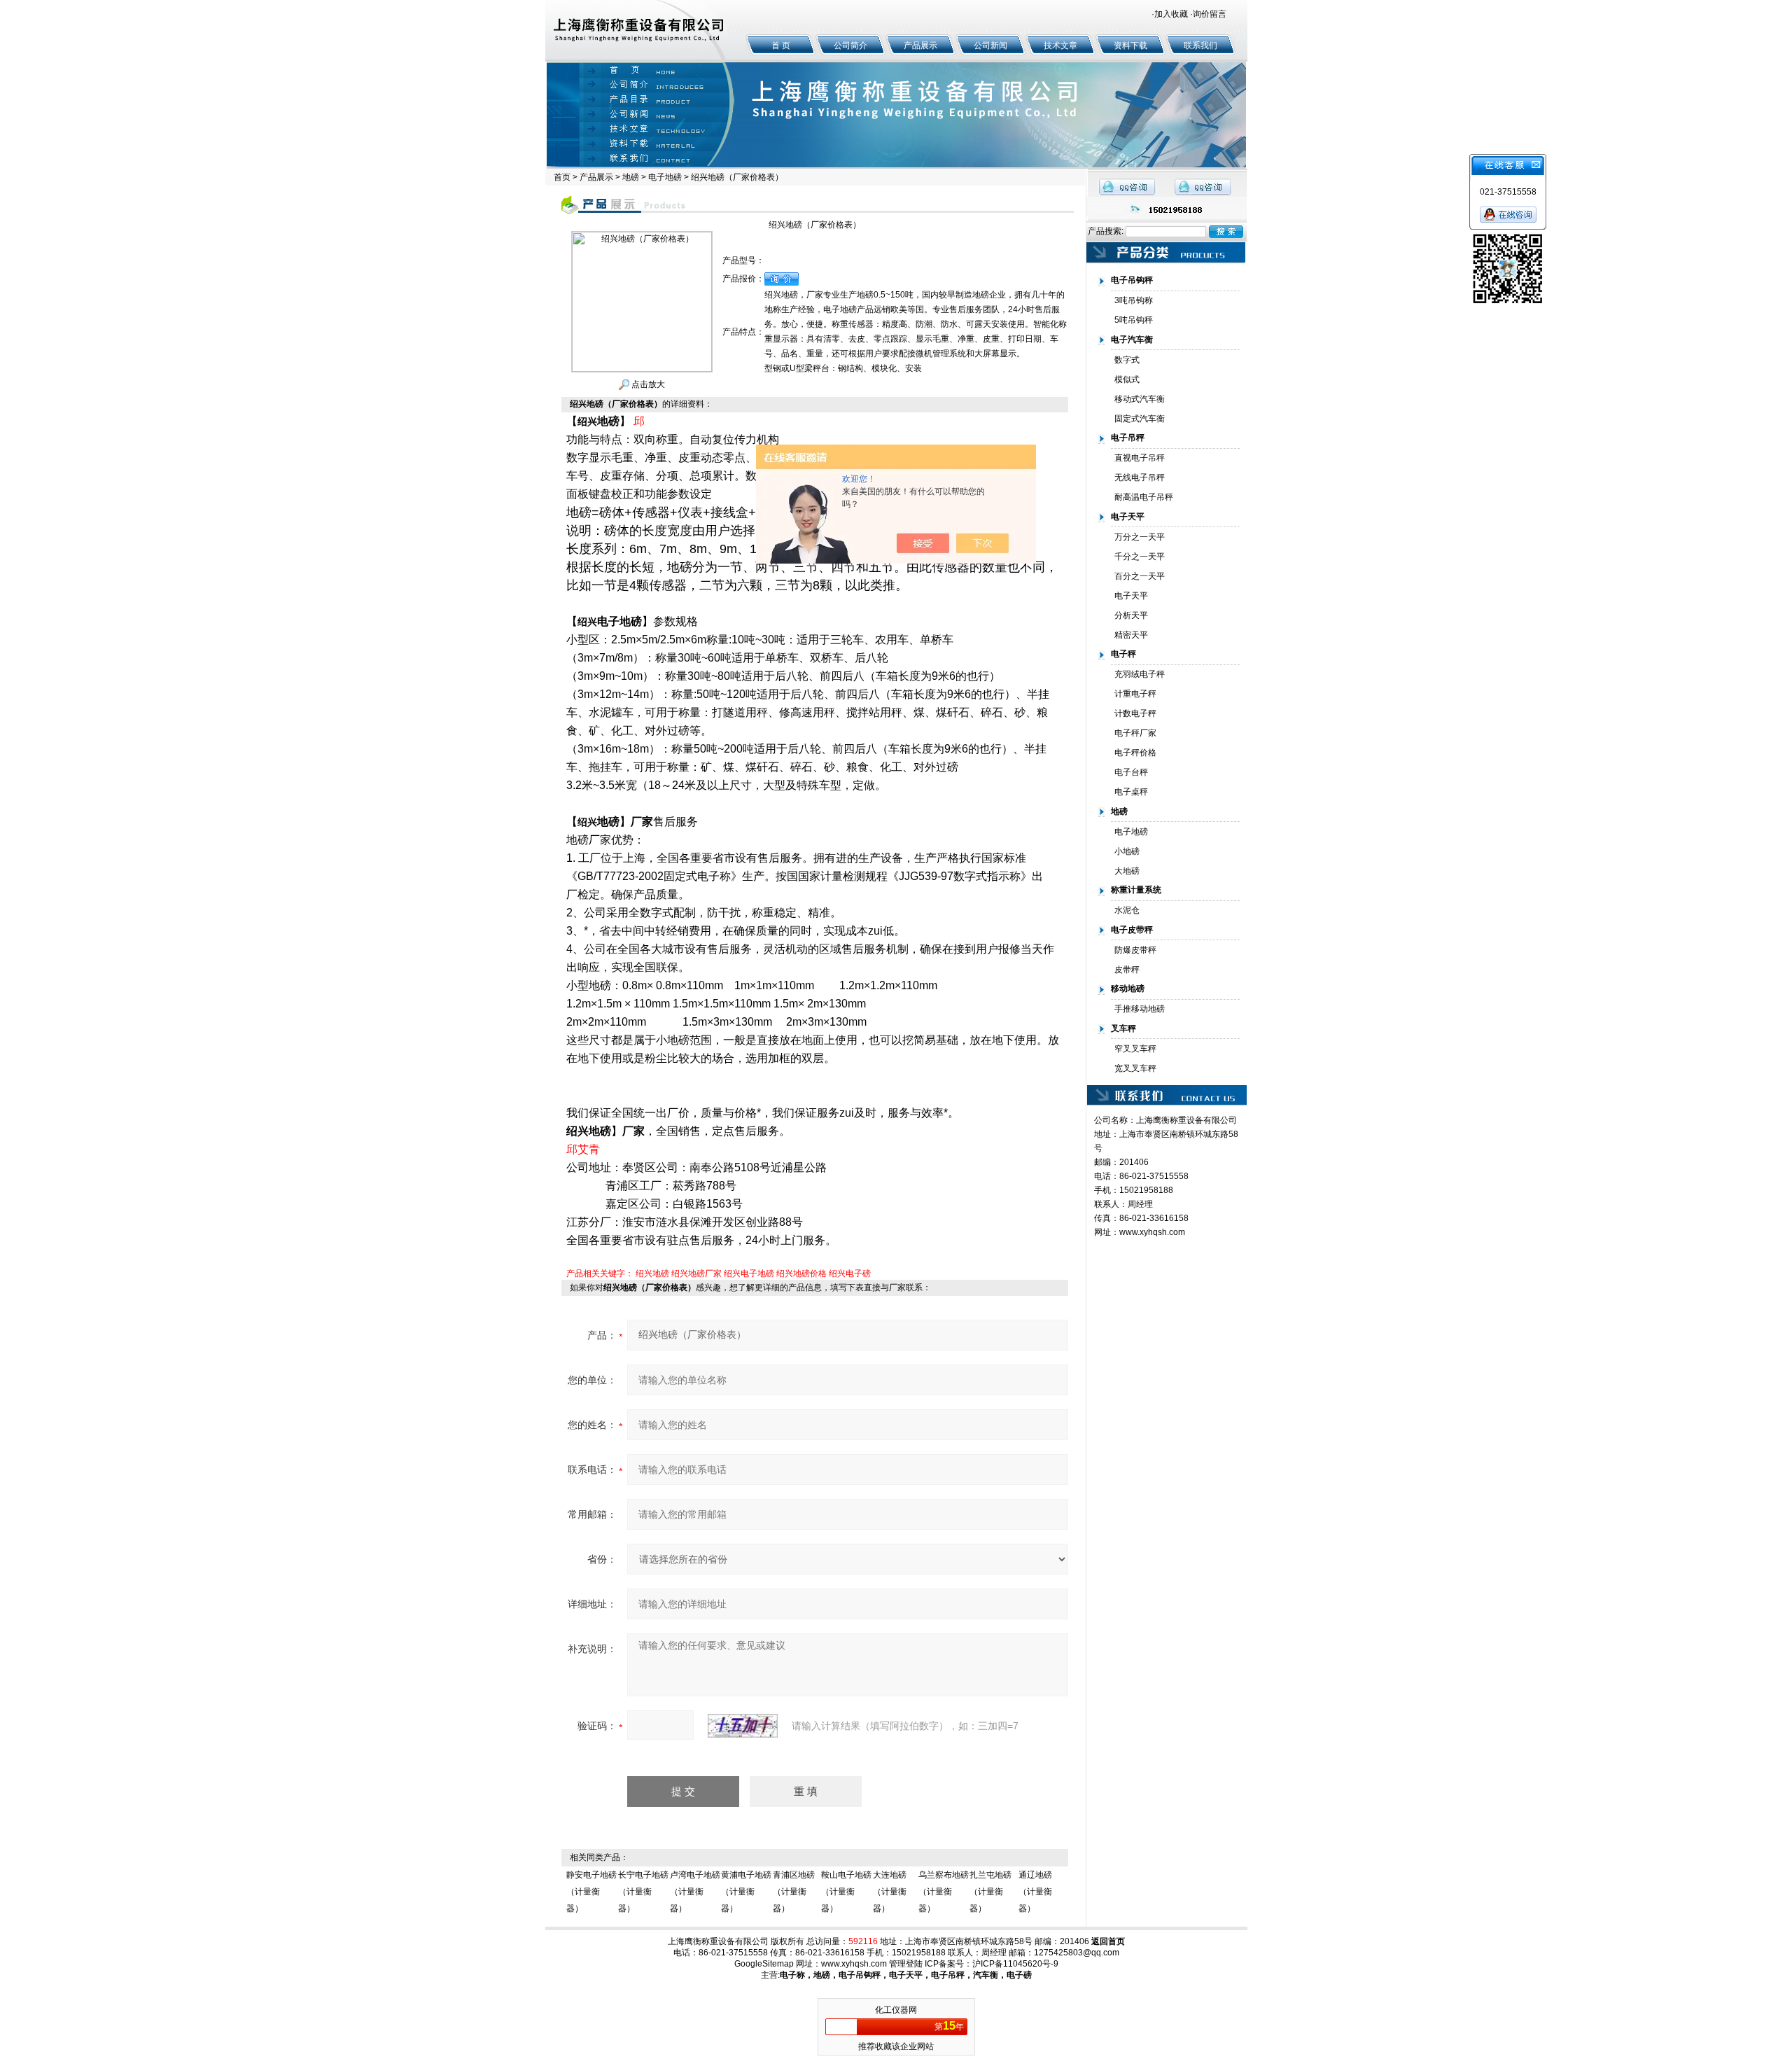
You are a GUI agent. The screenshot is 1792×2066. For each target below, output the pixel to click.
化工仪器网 (896, 2010)
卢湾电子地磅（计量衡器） (695, 1892)
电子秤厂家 (1135, 733)
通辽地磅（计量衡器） (1035, 1892)
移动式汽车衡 (1140, 399)
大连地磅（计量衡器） (890, 1892)
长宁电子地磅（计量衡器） (643, 1892)
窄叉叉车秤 (1135, 1049)
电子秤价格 (1135, 753)
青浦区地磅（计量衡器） (794, 1892)
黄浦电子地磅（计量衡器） (746, 1892)
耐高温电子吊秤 (1144, 497)
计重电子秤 (1135, 694)
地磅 (631, 177)
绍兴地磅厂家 (696, 1273)
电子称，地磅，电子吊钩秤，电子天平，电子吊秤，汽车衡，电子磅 (906, 1975)
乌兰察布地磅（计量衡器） (944, 1892)
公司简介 (850, 46)
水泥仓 (1127, 910)
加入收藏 (1171, 14)
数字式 (1127, 360)
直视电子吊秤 (1140, 458)
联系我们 (1200, 46)
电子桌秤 (1131, 792)
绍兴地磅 (652, 1273)
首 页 (781, 46)
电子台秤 (1131, 772)
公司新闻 (990, 46)
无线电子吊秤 (1140, 477)
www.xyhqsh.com (1152, 1232)
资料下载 (1130, 46)
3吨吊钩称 (1134, 300)
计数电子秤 (1135, 713)
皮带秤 (1127, 970)
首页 (562, 177)
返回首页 (1108, 1941)
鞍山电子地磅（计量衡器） (846, 1892)
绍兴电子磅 (850, 1273)
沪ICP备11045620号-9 (1015, 1964)
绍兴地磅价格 (801, 1273)
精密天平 (1131, 635)
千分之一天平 (1140, 557)
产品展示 (920, 46)
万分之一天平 (1140, 537)
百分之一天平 (1140, 576)
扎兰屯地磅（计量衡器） (990, 1892)
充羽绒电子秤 (1140, 674)
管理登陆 (906, 1964)
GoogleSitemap (764, 1964)
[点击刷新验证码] (743, 1726)
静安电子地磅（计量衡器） (591, 1892)
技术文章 (1060, 46)
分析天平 (1131, 615)
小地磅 (1127, 851)
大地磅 (1127, 871)
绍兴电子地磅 (749, 1273)
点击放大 (647, 384)
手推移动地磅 (1140, 1009)
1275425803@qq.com (1077, 1953)
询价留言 (1210, 14)
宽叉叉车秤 (1135, 1068)
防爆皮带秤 (1135, 950)
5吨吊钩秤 (1134, 320)
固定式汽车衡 (1140, 419)
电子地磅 (665, 177)
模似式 (1127, 379)
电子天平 (1131, 596)
